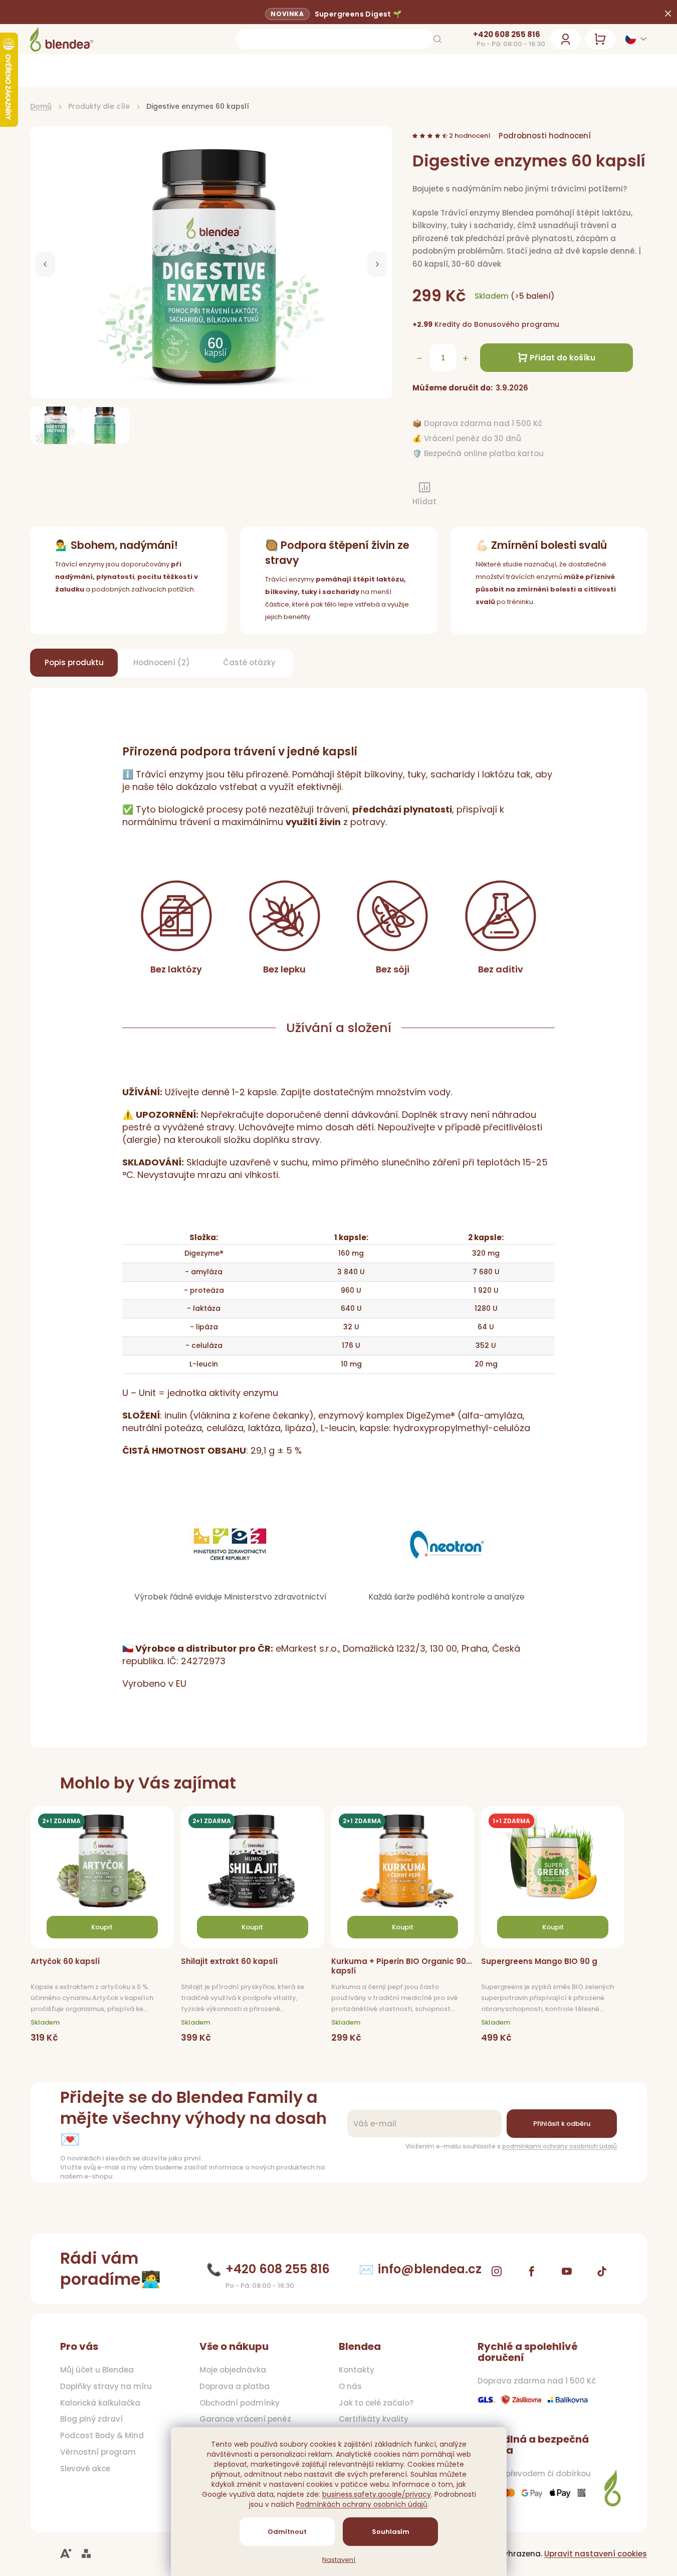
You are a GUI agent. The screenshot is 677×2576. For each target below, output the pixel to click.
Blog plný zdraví (91, 2419)
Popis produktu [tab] (74, 662)
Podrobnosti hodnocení (545, 136)
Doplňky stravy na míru (106, 2387)
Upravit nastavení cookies (596, 2554)
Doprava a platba (235, 2387)
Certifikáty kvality (374, 2419)
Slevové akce (85, 2469)
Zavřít (466, 495)
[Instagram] (497, 2271)
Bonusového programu (517, 324)
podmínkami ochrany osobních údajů (559, 2146)
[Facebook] (532, 2271)
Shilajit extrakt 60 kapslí (229, 1961)
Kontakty (357, 2370)
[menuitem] (85, 70)
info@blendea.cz (430, 2269)
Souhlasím (390, 2532)
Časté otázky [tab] (249, 662)
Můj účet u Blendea (97, 2370)
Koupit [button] (102, 1927)
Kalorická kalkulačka (100, 2403)
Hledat (437, 39)
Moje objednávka (233, 2370)
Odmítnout (287, 2532)
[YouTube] (567, 2271)
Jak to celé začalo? (376, 2403)
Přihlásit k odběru (562, 2124)
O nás (350, 2387)
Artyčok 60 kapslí (65, 1961)
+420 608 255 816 (507, 35)
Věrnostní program (98, 2452)
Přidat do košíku (562, 358)
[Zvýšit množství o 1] (466, 358)
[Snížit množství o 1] (419, 358)
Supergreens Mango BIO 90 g (539, 1961)
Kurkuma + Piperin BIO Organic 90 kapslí (399, 1966)
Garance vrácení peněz (245, 2419)
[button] (45, 264)
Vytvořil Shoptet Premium (86, 2554)
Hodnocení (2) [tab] (162, 662)
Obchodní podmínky (240, 2403)
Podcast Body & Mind (102, 2436)
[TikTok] (602, 2271)
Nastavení (339, 2560)
